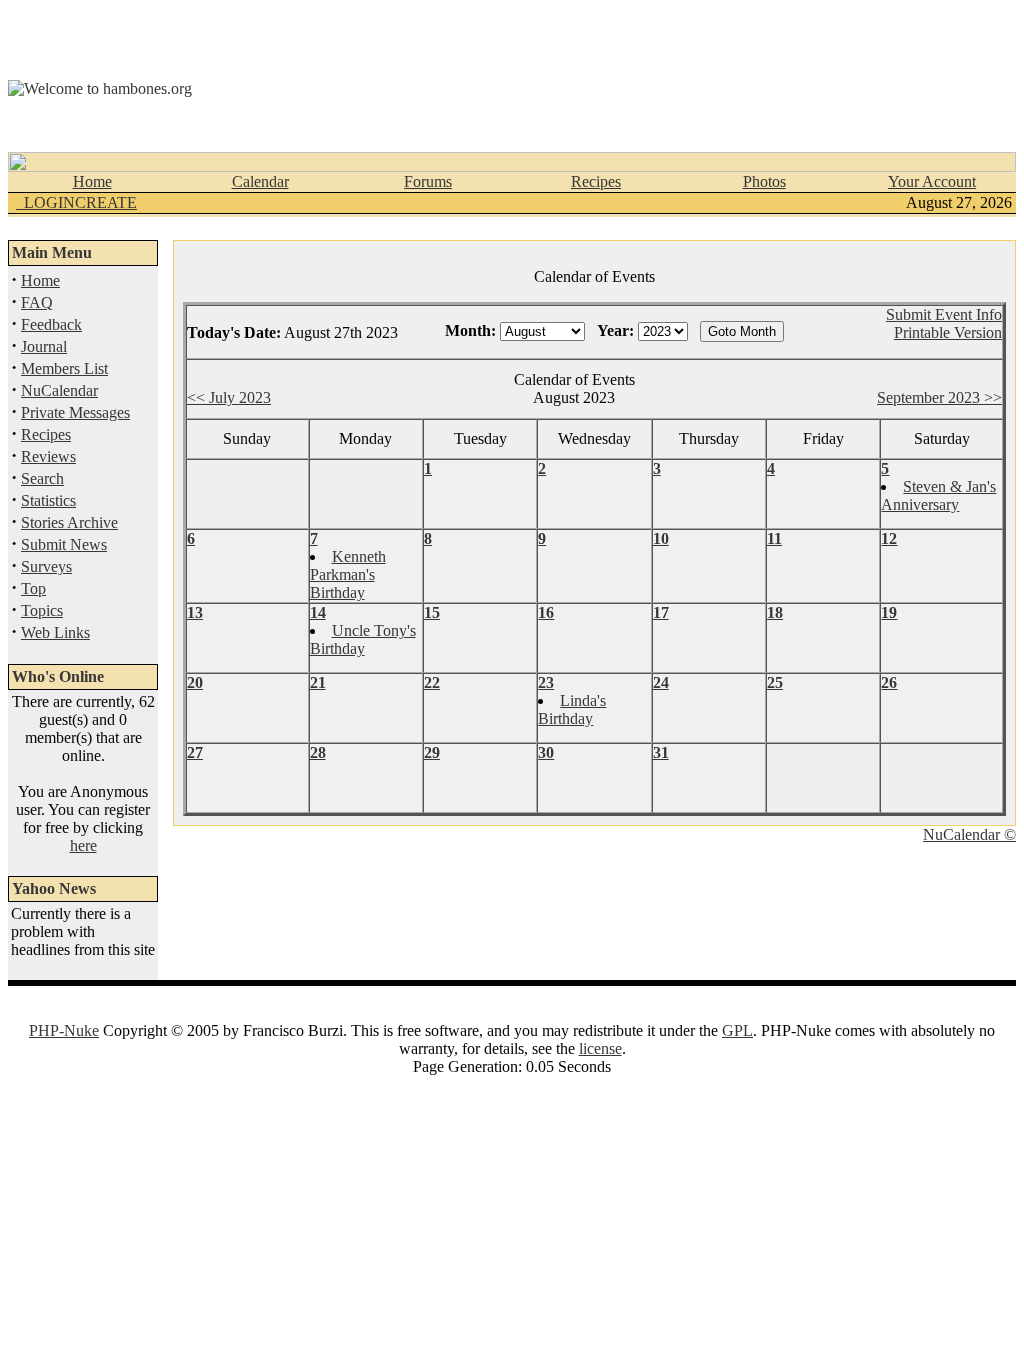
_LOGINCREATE (76, 202)
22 (432, 682)
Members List (64, 368)
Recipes (596, 181)
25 (775, 682)
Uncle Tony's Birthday (363, 639)
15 (432, 612)
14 (318, 612)
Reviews (48, 456)
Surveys (46, 566)
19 (889, 612)
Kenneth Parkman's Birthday (348, 574)
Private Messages (75, 412)
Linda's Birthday (572, 709)
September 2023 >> (939, 397)
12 (889, 538)
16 (546, 612)
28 (318, 752)
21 (318, 682)
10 (661, 538)
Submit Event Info (944, 314)
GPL (737, 1030)
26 (889, 682)
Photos (764, 181)
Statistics (48, 500)
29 (432, 752)
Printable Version (948, 332)
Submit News (64, 544)
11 (774, 538)
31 (661, 752)
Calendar (260, 181)
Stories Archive (69, 522)
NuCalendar (59, 390)
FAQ (37, 302)
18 (775, 612)
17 (661, 612)
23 (546, 682)
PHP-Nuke (64, 1030)
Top (33, 588)
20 (195, 682)
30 (546, 752)
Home (92, 181)
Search (42, 478)
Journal (44, 346)
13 (195, 612)
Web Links (55, 632)
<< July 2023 (229, 397)
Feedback (51, 324)
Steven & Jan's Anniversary (938, 495)
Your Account (932, 181)
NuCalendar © (969, 834)
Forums (428, 181)
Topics (42, 610)
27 (195, 752)
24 (661, 682)
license (600, 1048)
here (83, 845)
